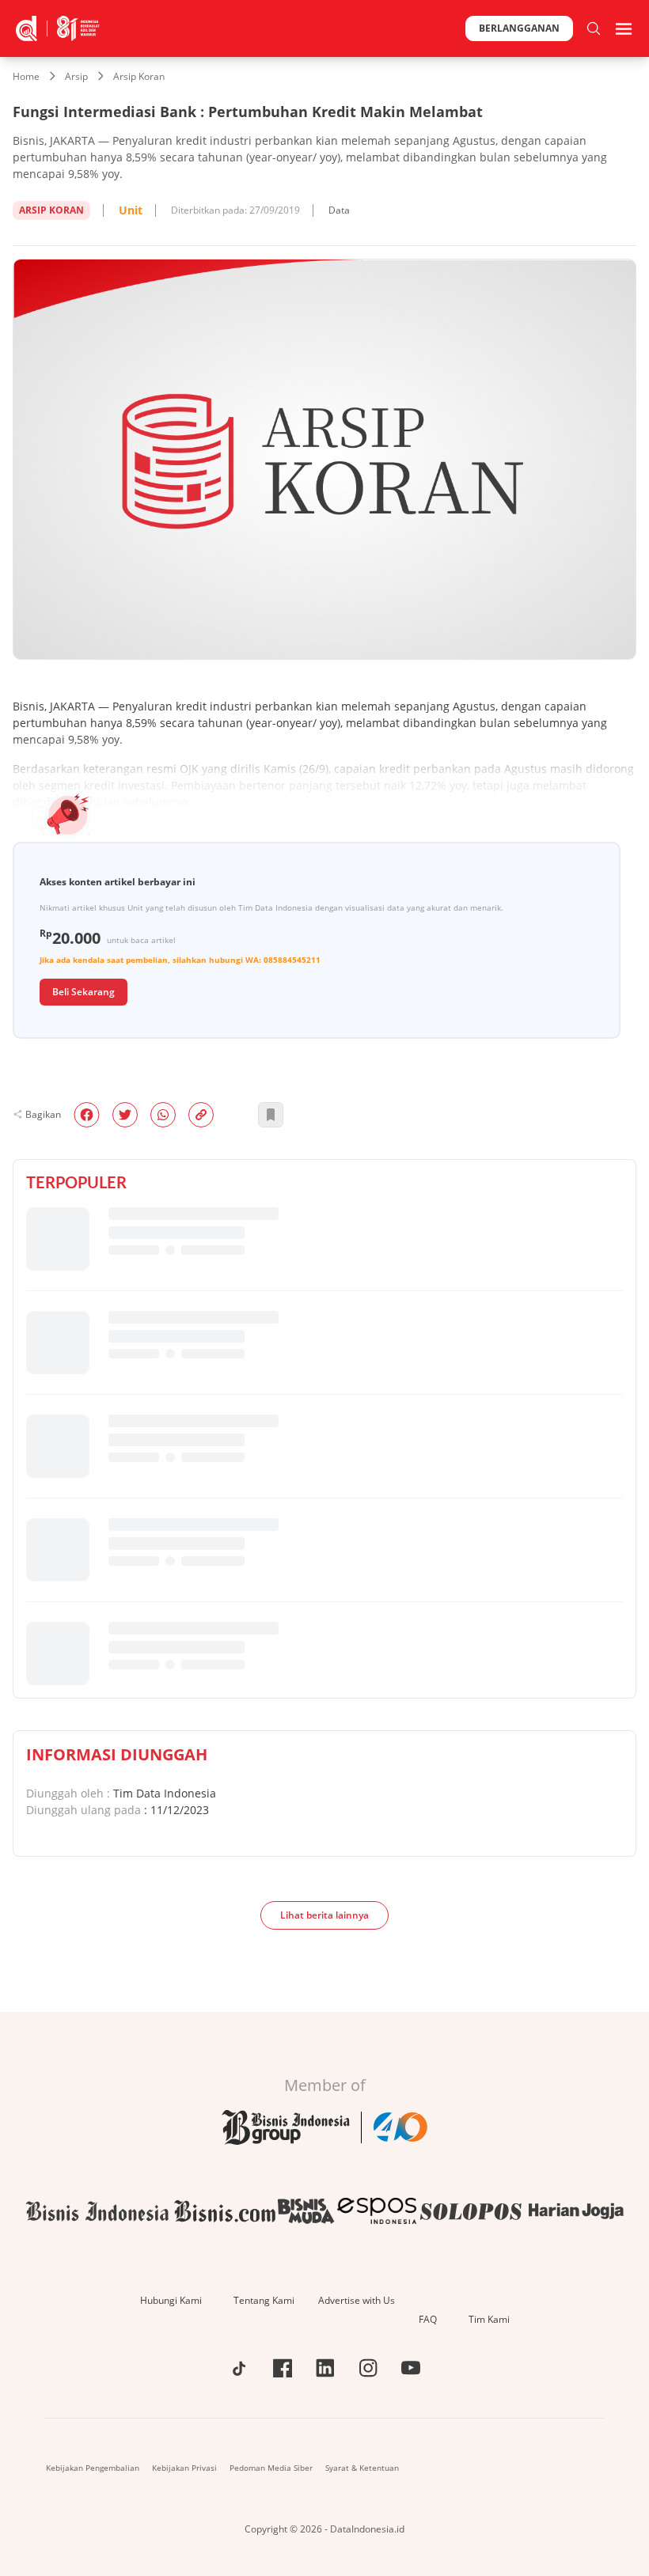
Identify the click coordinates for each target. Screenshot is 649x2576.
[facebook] (87, 1115)
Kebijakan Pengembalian (93, 2468)
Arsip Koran (139, 76)
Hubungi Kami (171, 2300)
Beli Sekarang (83, 992)
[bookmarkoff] (271, 1115)
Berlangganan (519, 28)
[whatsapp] (163, 1115)
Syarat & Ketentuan (362, 2468)
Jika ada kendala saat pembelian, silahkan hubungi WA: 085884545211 (180, 960)
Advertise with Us (357, 2300)
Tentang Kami (264, 2300)
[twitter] (125, 1115)
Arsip (76, 76)
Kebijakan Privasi (184, 2468)
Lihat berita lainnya (324, 1915)
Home (26, 76)
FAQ (428, 2319)
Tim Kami (489, 2319)
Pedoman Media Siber (271, 2468)
